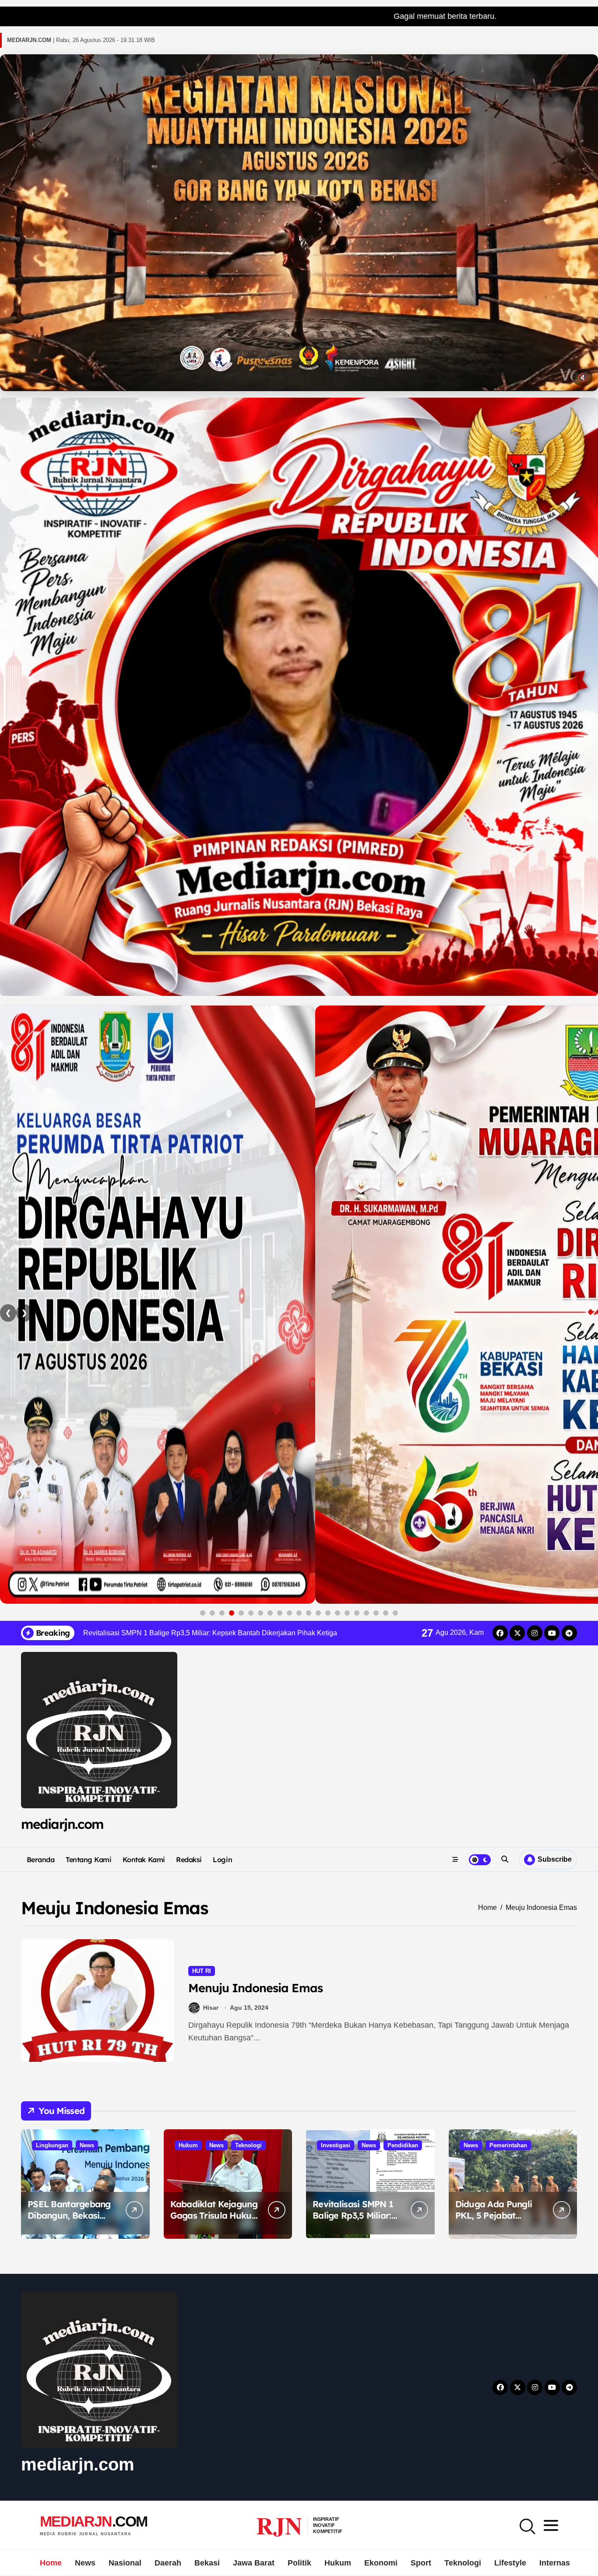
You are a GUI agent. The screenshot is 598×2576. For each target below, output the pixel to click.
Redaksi (189, 1860)
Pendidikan (403, 2145)
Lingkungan (52, 2145)
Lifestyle (510, 2563)
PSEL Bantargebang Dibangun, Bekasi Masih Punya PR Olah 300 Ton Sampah (71, 2221)
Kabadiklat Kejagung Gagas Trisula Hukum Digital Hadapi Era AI (215, 2215)
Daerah (168, 2563)
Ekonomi (381, 2563)
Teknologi (248, 2145)
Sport (421, 2563)
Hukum (188, 2145)
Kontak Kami (144, 1860)
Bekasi (207, 2563)
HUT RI (202, 1971)
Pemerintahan (508, 2145)
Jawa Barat (254, 2563)
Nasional (125, 2563)
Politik (299, 2563)
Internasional (564, 2563)
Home (51, 2563)
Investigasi (336, 2145)
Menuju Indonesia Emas (255, 1988)
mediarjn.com (62, 1824)
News (87, 2145)
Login (222, 1860)
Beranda (41, 1860)
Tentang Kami (88, 1860)
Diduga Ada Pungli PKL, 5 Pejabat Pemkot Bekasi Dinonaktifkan (494, 2221)
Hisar (211, 2008)
